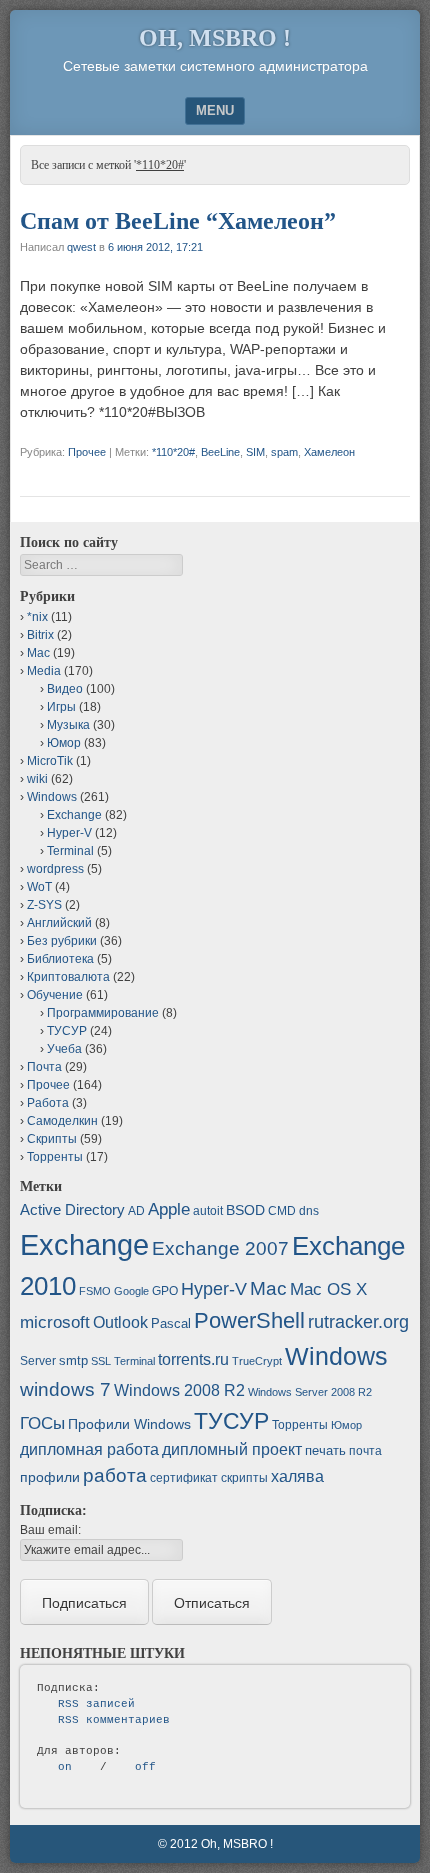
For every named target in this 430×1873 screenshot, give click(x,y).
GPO (165, 1291)
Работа (48, 1103)
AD (136, 1211)
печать (325, 1450)
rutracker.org (358, 1322)
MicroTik (50, 761)
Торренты (55, 1157)
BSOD (245, 1210)
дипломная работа (89, 1449)
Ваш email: (50, 1530)
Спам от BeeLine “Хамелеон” (178, 221)
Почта (44, 1067)
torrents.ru (193, 1359)
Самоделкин (62, 1121)
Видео (65, 689)
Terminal (70, 851)
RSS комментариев (114, 1720)
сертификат (184, 1478)
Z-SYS (44, 905)
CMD (282, 1211)
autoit (208, 1211)
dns (309, 1211)
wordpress (55, 869)
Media (44, 671)
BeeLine (220, 452)
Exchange (74, 815)
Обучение (55, 995)
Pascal (171, 1323)
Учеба (64, 1049)
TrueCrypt (257, 1361)
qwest (81, 247)
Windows (52, 797)
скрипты (244, 1478)
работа (115, 1475)
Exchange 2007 (220, 1248)
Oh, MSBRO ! (215, 38)
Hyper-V (69, 833)
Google (131, 1291)
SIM (255, 452)
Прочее (87, 452)
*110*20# (173, 452)
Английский (59, 923)
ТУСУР (67, 1031)
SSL (101, 1361)
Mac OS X (328, 1289)
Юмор (64, 743)
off (145, 1767)
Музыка (68, 725)
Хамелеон (329, 452)
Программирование (103, 1013)
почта (365, 1451)
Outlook (120, 1322)
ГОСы (42, 1423)
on (65, 1767)
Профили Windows (129, 1424)
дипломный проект (232, 1449)
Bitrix (40, 635)
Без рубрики (62, 941)
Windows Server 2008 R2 (310, 1392)
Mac (38, 653)
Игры (61, 707)
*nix (37, 617)
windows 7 (65, 1389)
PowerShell (249, 1320)
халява (297, 1476)
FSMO (95, 1291)
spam (284, 452)
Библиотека (60, 959)
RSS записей (96, 1704)
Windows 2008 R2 (179, 1390)
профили (50, 1477)
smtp (73, 1360)
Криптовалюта (68, 977)
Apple (169, 1209)
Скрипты (52, 1139)
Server (38, 1361)
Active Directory (72, 1209)
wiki (37, 779)
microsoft (55, 1322)
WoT (39, 887)
